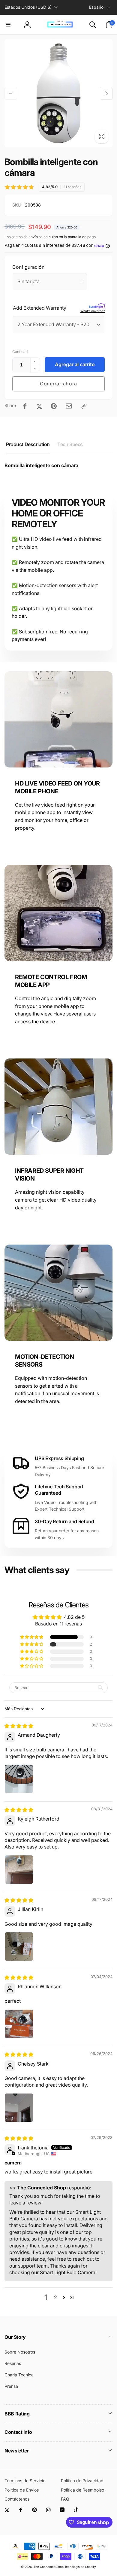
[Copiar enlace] (84, 406)
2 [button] (55, 2297)
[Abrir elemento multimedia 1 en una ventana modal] (58, 93)
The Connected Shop (49, 2567)
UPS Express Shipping (59, 1458)
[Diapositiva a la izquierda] (11, 93)
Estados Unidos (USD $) (28, 7)
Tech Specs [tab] (70, 444)
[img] (19, 1726)
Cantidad (20, 352)
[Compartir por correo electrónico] (69, 406)
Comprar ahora (58, 384)
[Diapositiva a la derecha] (106, 93)
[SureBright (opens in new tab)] (97, 306)
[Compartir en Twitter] (39, 406)
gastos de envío (25, 237)
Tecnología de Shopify (80, 2567)
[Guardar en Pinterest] (54, 406)
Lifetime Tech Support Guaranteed (59, 1490)
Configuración (28, 267)
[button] (8, 25)
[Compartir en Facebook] (25, 406)
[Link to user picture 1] (19, 1779)
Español (97, 7)
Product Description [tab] (28, 444)
